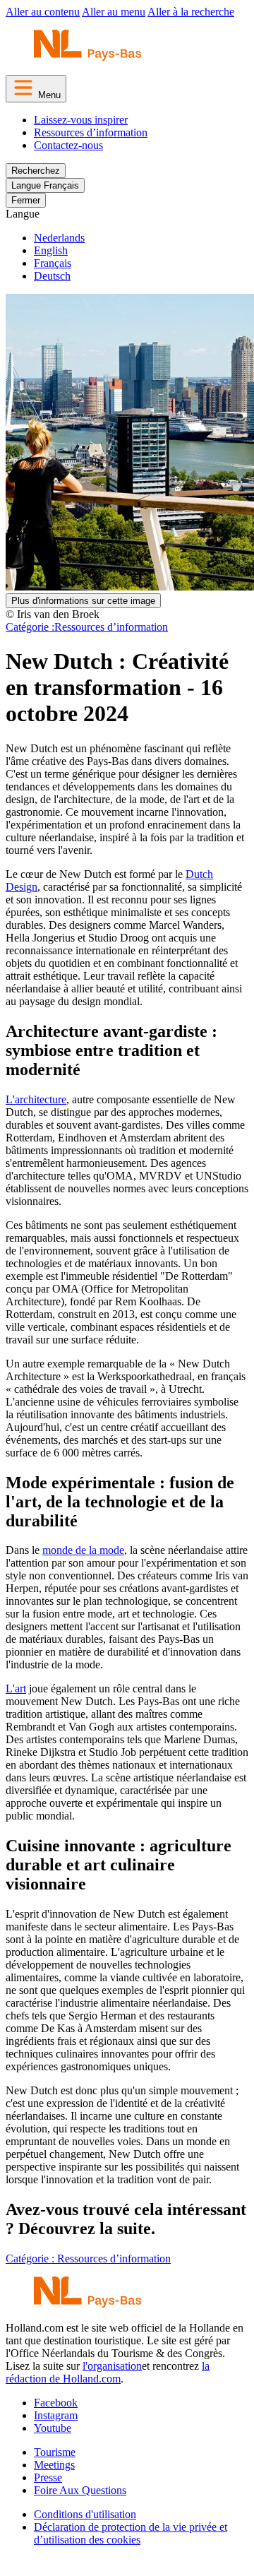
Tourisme (55, 2452)
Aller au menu (114, 12)
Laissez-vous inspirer (81, 120)
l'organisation (112, 2366)
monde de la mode (83, 1550)
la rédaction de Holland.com (108, 2372)
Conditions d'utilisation (85, 2514)
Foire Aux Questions (80, 2490)
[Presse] (87, 57)
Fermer (26, 200)
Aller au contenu (43, 12)
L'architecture (36, 1099)
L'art (16, 1688)
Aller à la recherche (191, 12)
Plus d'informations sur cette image (83, 601)
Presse (48, 2477)
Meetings (54, 2465)
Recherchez (36, 171)
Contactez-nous (68, 145)
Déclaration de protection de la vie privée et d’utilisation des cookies (131, 2533)
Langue (23, 214)
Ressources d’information (91, 132)
